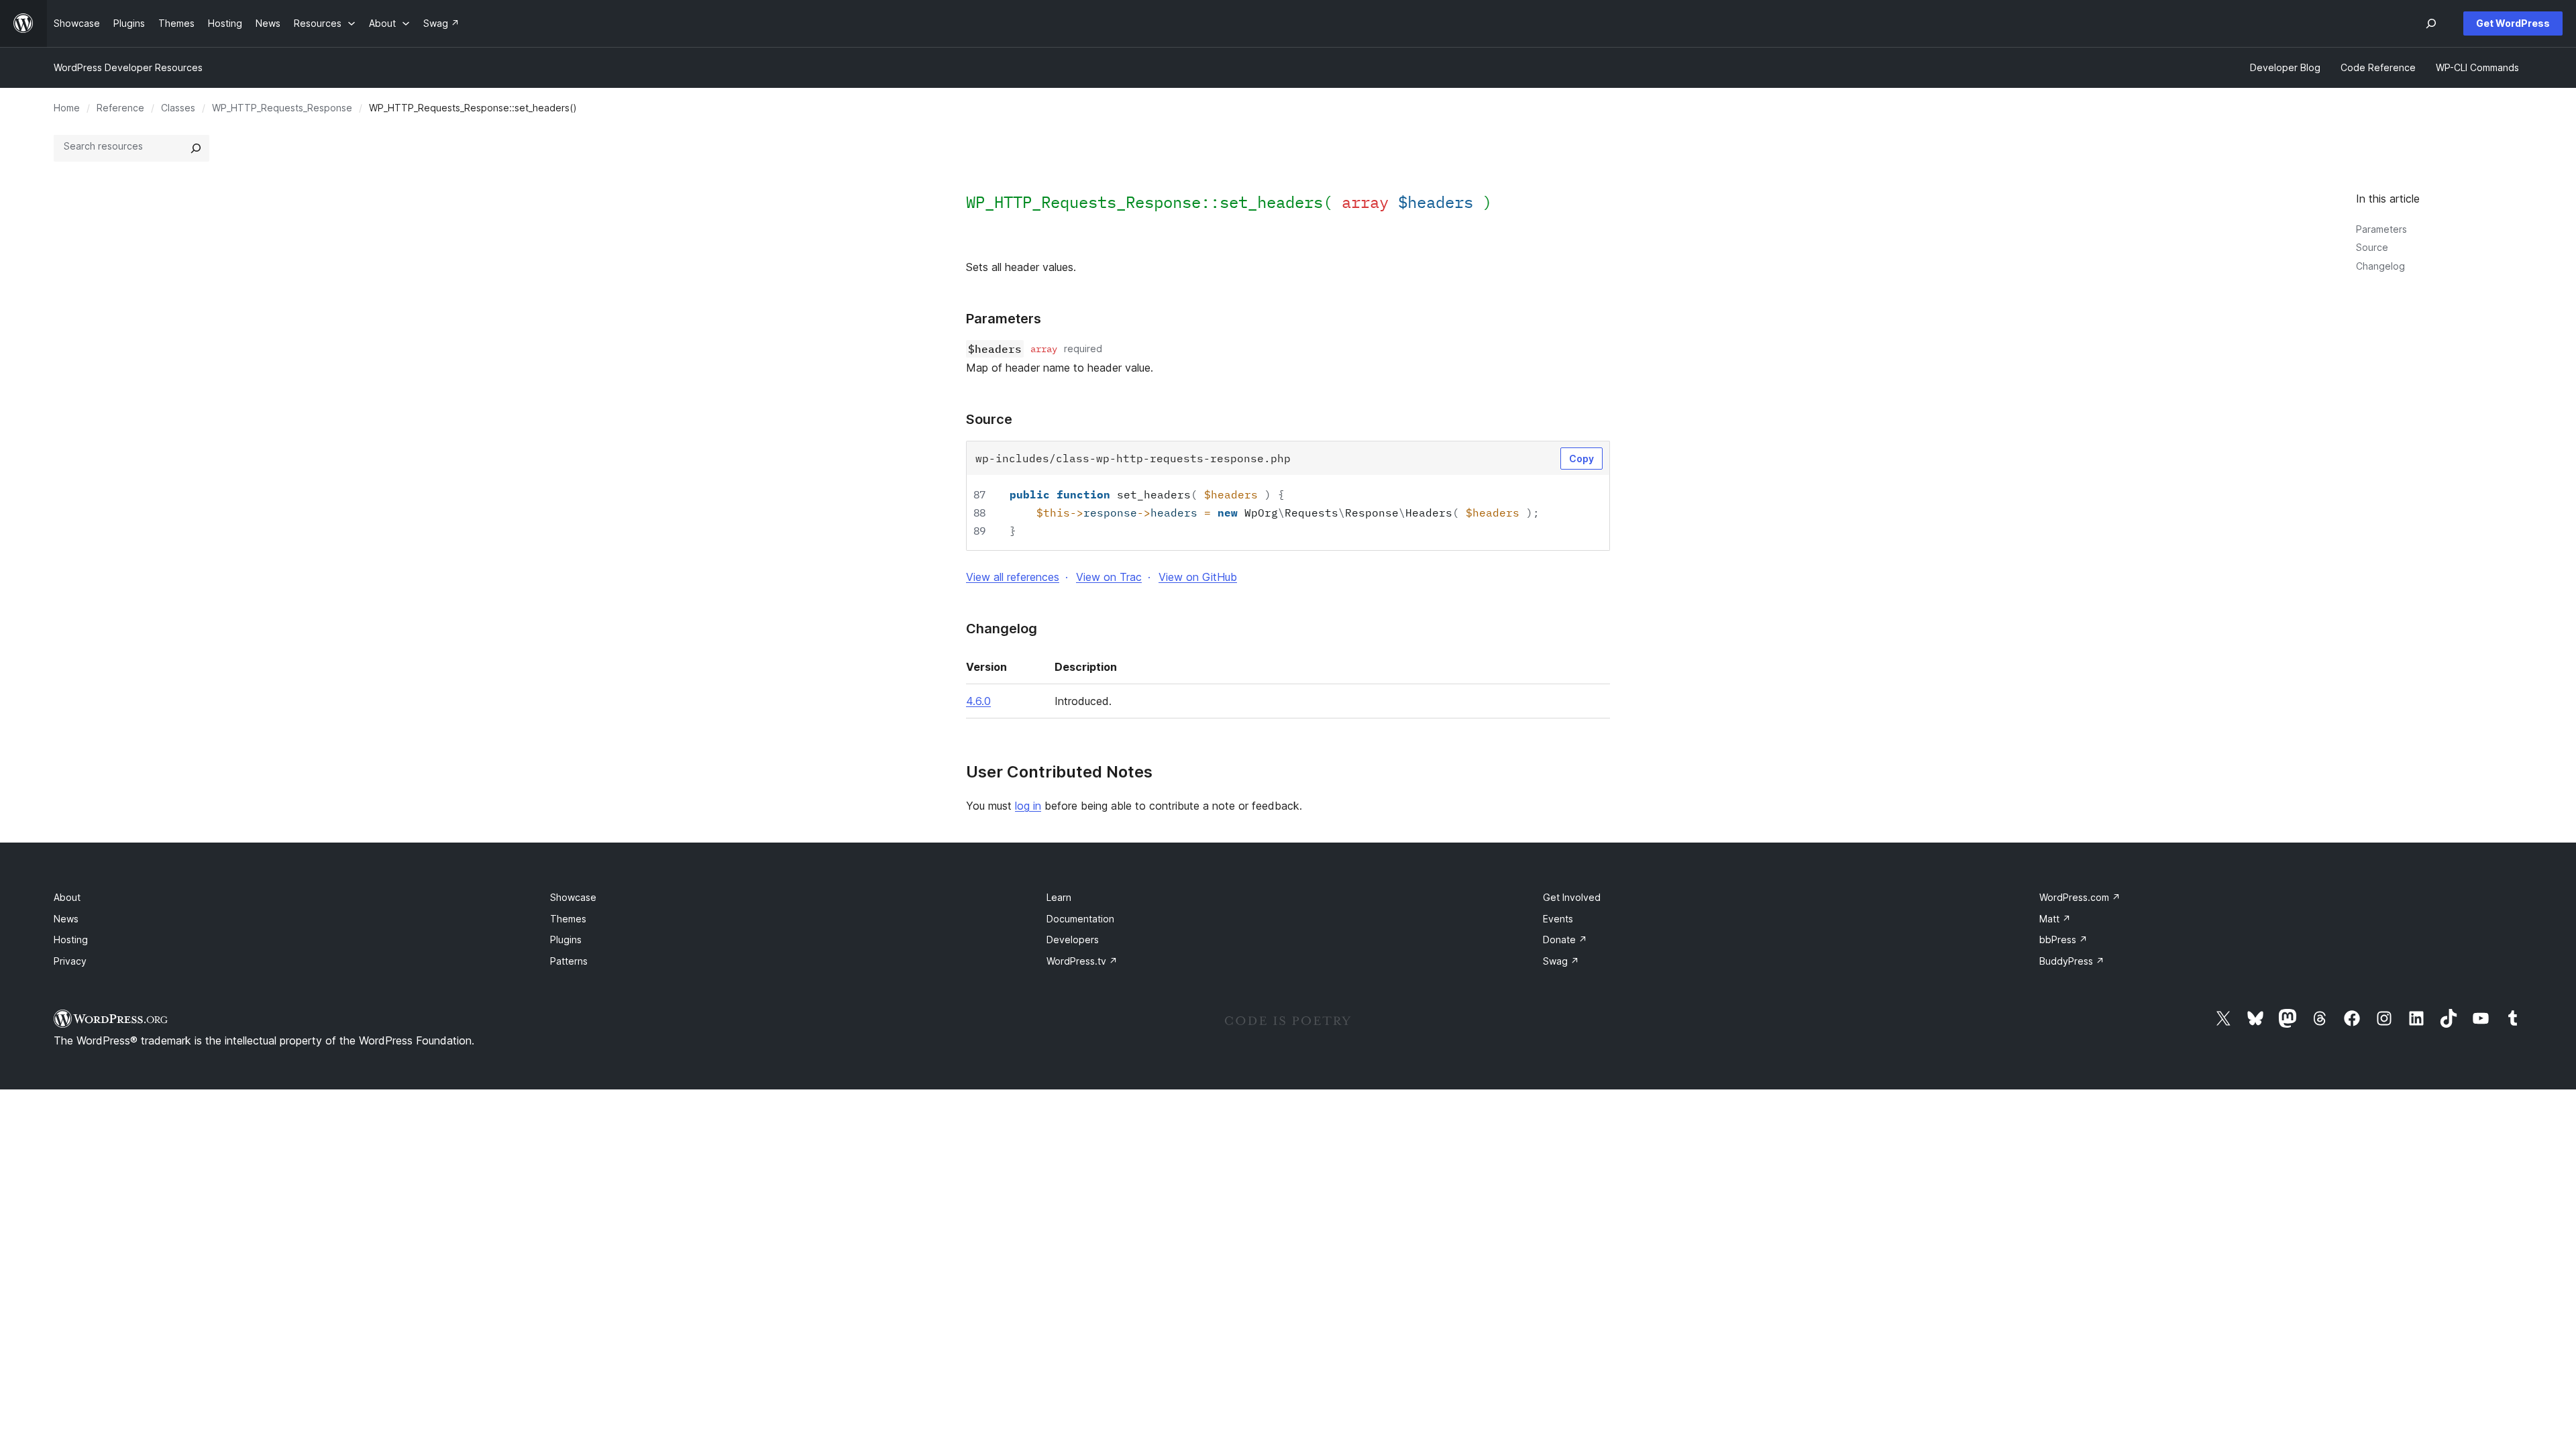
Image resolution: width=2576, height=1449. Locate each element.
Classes (178, 108)
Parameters (2381, 229)
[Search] (196, 148)
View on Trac (1109, 577)
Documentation (1080, 919)
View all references (1013, 577)
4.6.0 (978, 701)
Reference (120, 108)
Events (1558, 919)
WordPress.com (2080, 897)
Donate (1565, 940)
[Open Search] (2431, 23)
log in (1028, 806)
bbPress (2063, 940)
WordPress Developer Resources (128, 67)
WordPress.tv (1082, 961)
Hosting (71, 940)
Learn (1059, 897)
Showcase (573, 897)
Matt (2055, 919)
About (67, 897)
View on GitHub (1198, 577)
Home (67, 108)
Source (2372, 247)
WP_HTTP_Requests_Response (282, 108)
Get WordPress (2513, 23)
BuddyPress (2072, 961)
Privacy (70, 961)
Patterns (569, 961)
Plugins (566, 940)
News (66, 919)
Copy (1581, 459)
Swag (1561, 961)
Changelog (2380, 266)
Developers (1073, 940)
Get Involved (1572, 897)
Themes (568, 919)
